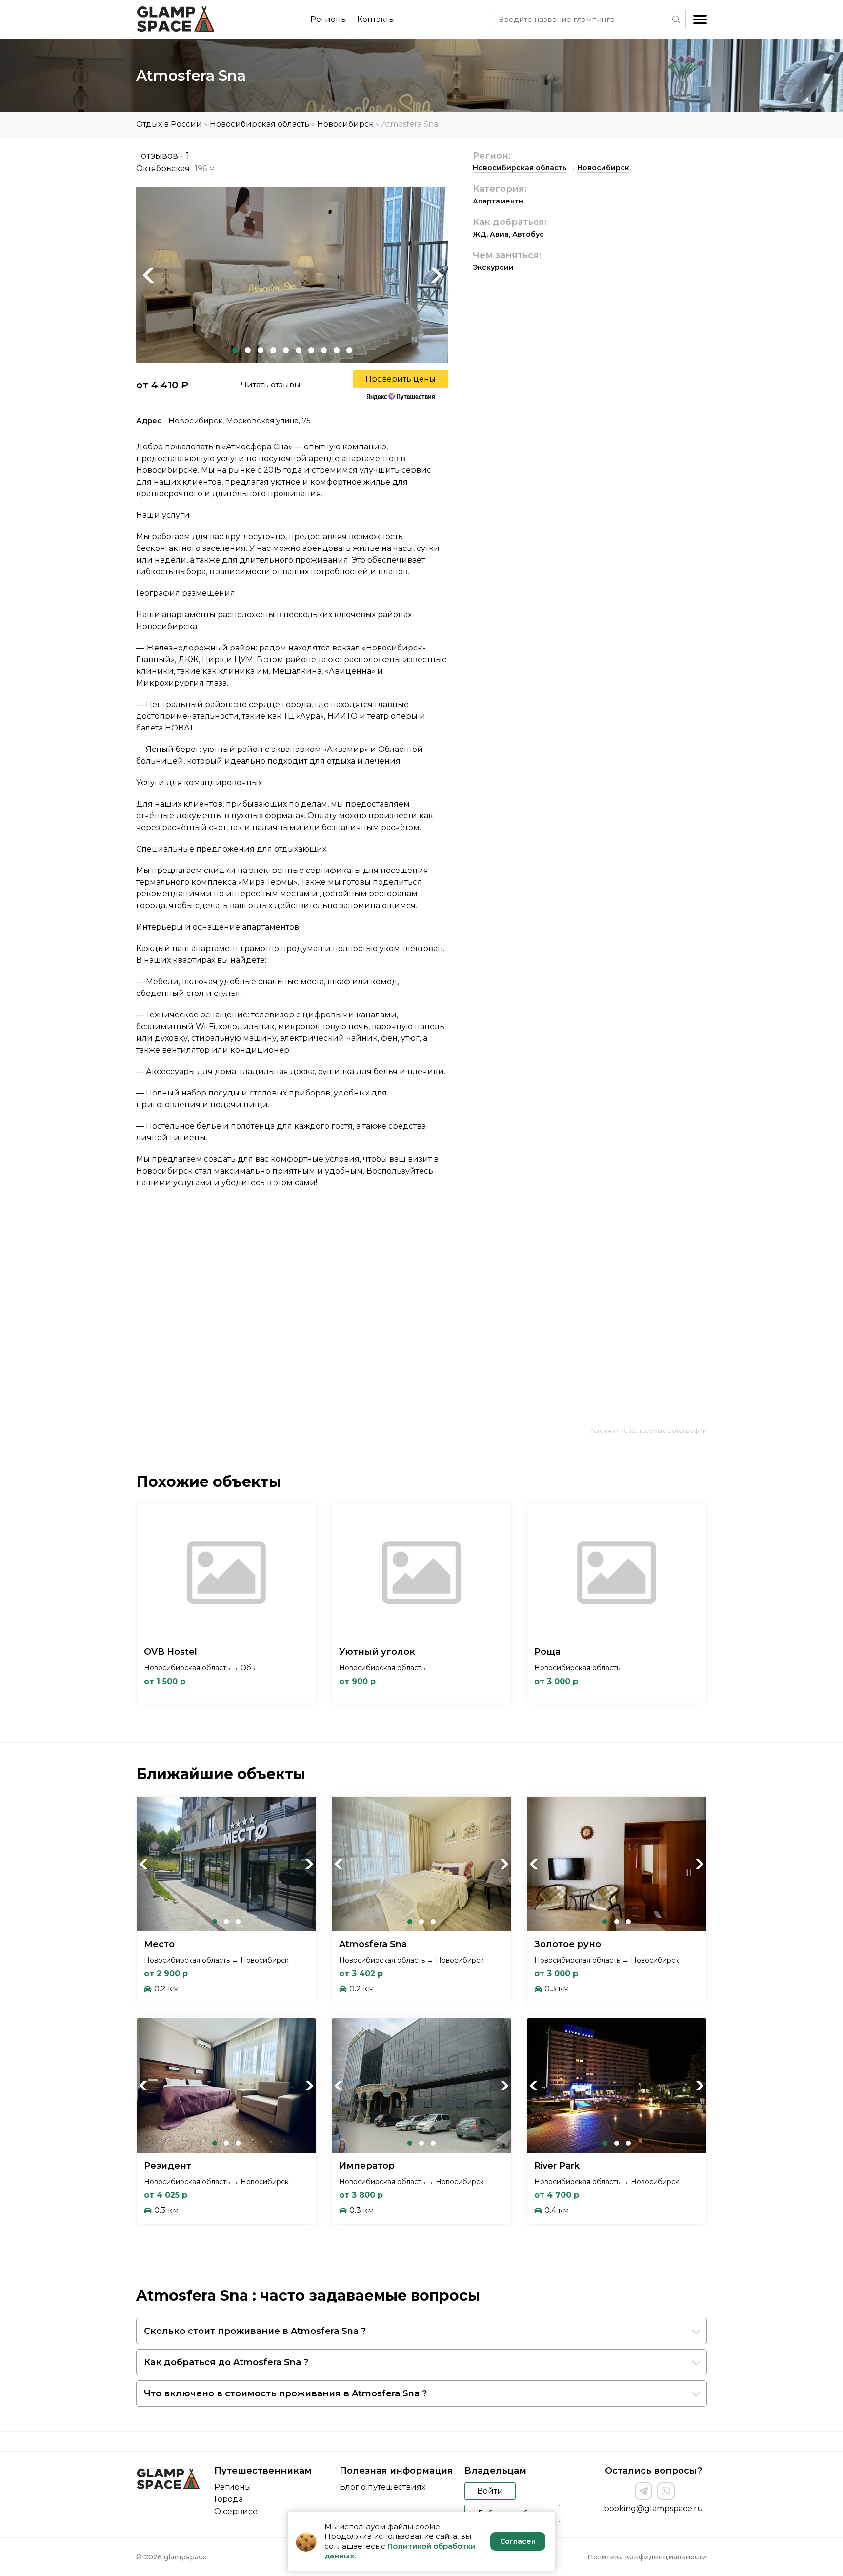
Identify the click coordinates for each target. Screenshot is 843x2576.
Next (436, 275)
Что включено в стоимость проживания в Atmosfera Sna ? (285, 2393)
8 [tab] (324, 350)
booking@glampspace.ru (653, 2508)
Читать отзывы (271, 385)
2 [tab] (248, 350)
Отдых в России (169, 124)
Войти (490, 2491)
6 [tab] (299, 350)
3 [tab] (261, 350)
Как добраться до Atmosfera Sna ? (226, 2362)
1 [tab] (235, 350)
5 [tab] (286, 350)
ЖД (480, 234)
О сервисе (236, 2511)
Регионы (329, 19)
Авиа (499, 234)
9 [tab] (337, 350)
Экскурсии (493, 267)
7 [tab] (311, 350)
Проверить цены (401, 379)
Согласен (518, 2541)
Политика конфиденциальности (647, 2557)
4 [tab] (273, 350)
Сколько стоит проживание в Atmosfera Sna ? (255, 2331)
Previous (148, 275)
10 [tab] (349, 350)
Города (229, 2499)
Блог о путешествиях (382, 2487)
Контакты (376, 19)
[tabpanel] (292, 275)
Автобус (528, 234)
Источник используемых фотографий (648, 1430)
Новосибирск (345, 124)
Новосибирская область (260, 124)
